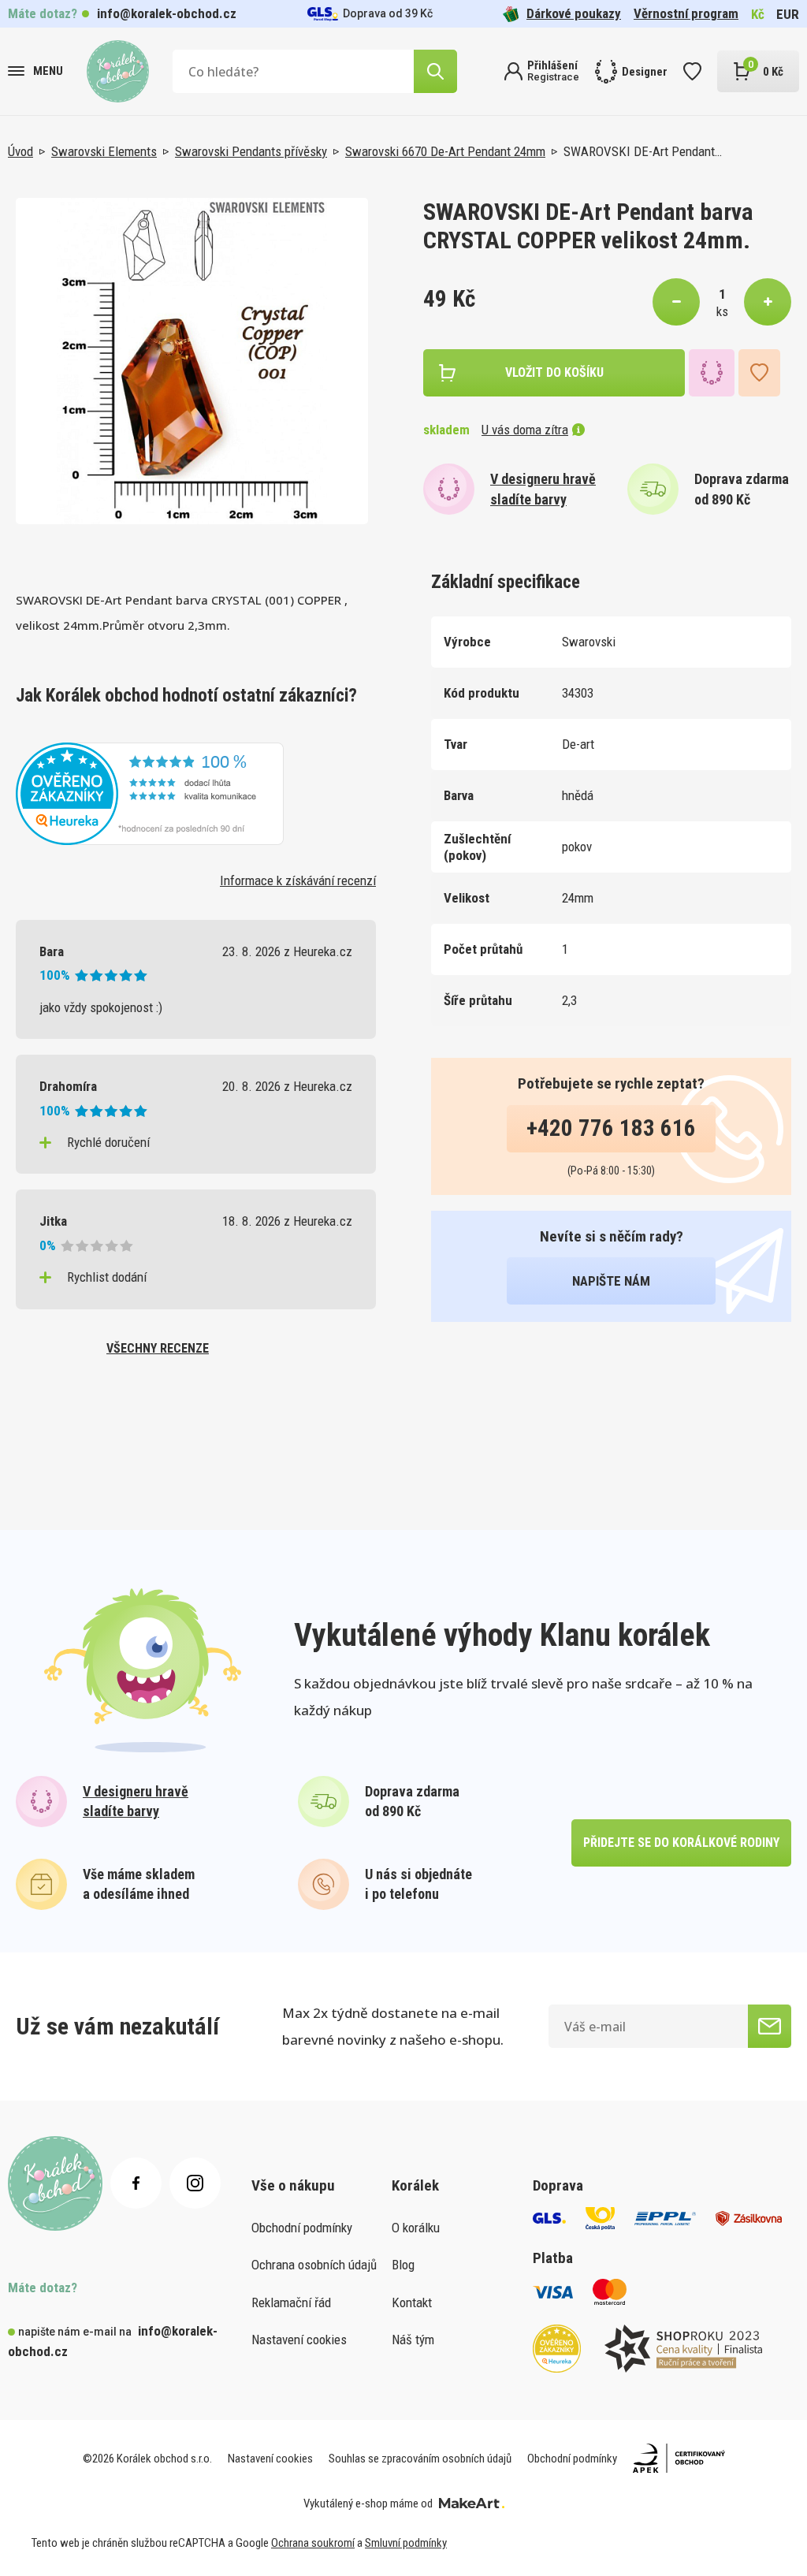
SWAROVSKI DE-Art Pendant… (643, 151)
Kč (758, 14)
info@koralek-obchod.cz (167, 13)
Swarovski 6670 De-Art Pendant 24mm (445, 151)
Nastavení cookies (299, 2340)
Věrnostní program (686, 13)
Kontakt (412, 2302)
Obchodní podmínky (302, 2228)
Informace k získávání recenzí (298, 880)
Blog (403, 2265)
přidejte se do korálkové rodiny (681, 1843)
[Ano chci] (770, 2026)
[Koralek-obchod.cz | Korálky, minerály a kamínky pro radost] (118, 71)
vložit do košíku (554, 372)
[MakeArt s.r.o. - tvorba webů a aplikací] (472, 2503)
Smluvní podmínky (406, 2543)
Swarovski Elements (104, 151)
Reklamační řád (291, 2302)
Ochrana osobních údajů (314, 2265)
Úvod (20, 151)
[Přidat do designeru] (712, 373)
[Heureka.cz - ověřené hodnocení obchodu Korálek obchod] (150, 792)
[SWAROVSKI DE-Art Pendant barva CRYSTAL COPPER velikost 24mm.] (192, 361)
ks (722, 311)
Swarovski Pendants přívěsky (251, 151)
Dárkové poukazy (574, 13)
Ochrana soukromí (313, 2543)
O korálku (416, 2228)
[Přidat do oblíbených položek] (759, 373)
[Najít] (435, 71)
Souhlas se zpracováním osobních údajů (420, 2459)
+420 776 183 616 (611, 1128)
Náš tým (413, 2340)
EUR (788, 14)
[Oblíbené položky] (692, 71)
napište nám (611, 1281)
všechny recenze (158, 1348)
